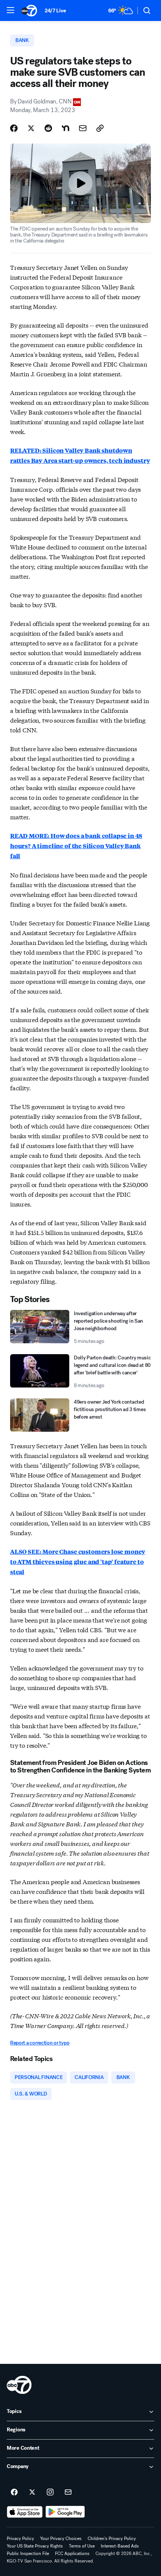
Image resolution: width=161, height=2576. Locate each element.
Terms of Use (82, 2546)
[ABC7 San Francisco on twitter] (32, 2492)
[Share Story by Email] (83, 128)
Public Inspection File (28, 2554)
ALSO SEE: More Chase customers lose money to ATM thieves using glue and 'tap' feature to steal (78, 1562)
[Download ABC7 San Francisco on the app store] (25, 2512)
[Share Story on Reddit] (48, 128)
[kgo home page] (19, 2385)
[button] (10, 10)
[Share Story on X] (31, 128)
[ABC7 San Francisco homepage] (29, 10)
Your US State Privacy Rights (35, 2546)
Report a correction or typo (40, 2043)
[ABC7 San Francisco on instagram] (50, 2492)
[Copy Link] (100, 128)
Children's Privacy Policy (112, 2539)
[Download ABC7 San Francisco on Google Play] (65, 2512)
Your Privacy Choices (61, 2539)
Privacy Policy (20, 2539)
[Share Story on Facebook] (14, 128)
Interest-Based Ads (120, 2546)
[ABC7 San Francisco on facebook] (14, 2492)
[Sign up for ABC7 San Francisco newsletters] (68, 2492)
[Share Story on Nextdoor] (66, 128)
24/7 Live (55, 11)
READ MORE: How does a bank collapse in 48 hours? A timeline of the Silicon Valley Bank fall (76, 846)
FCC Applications (72, 2554)
